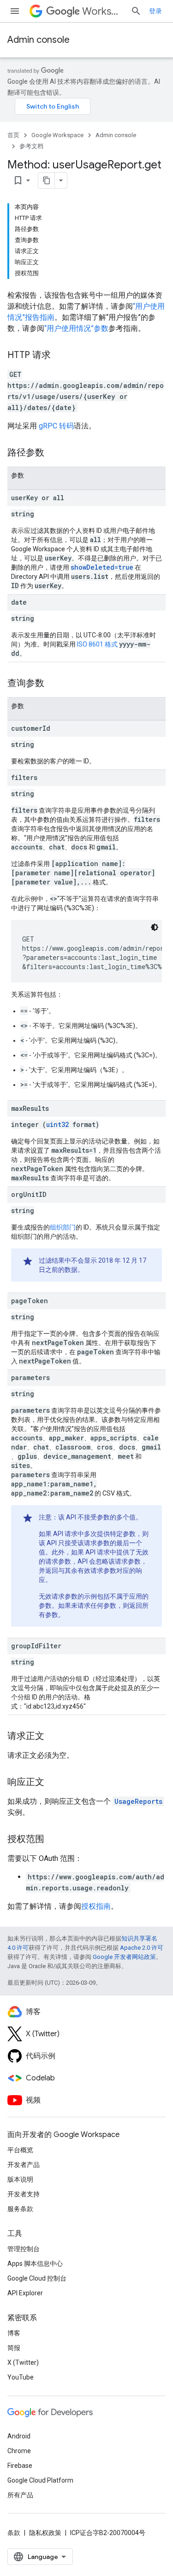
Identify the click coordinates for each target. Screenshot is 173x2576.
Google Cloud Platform (40, 2480)
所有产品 (20, 2495)
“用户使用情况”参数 (76, 328)
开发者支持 (24, 2194)
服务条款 (20, 2209)
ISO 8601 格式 (97, 644)
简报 (14, 2348)
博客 (14, 2333)
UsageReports (138, 1801)
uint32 (57, 1124)
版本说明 (20, 2179)
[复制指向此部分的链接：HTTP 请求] (60, 356)
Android (19, 2436)
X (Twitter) (23, 2362)
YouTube (21, 2377)
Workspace (103, 11)
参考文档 (31, 146)
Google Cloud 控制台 (37, 2278)
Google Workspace (57, 135)
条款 (14, 2533)
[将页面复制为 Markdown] (47, 180)
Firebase (20, 2466)
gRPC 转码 (56, 426)
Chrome (19, 2451)
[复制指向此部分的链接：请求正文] (54, 1737)
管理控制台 (24, 2249)
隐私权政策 (45, 2533)
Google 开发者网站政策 (124, 1957)
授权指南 (96, 1906)
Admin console (39, 40)
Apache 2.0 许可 (142, 1948)
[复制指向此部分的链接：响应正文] (54, 1783)
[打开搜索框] (136, 11)
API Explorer (25, 2293)
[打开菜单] (15, 11)
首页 (13, 135)
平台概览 (20, 2150)
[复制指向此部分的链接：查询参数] (54, 684)
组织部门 (63, 1227)
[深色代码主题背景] (155, 927)
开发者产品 (24, 2165)
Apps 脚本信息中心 (35, 2264)
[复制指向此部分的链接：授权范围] (54, 1840)
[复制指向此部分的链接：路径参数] (54, 453)
